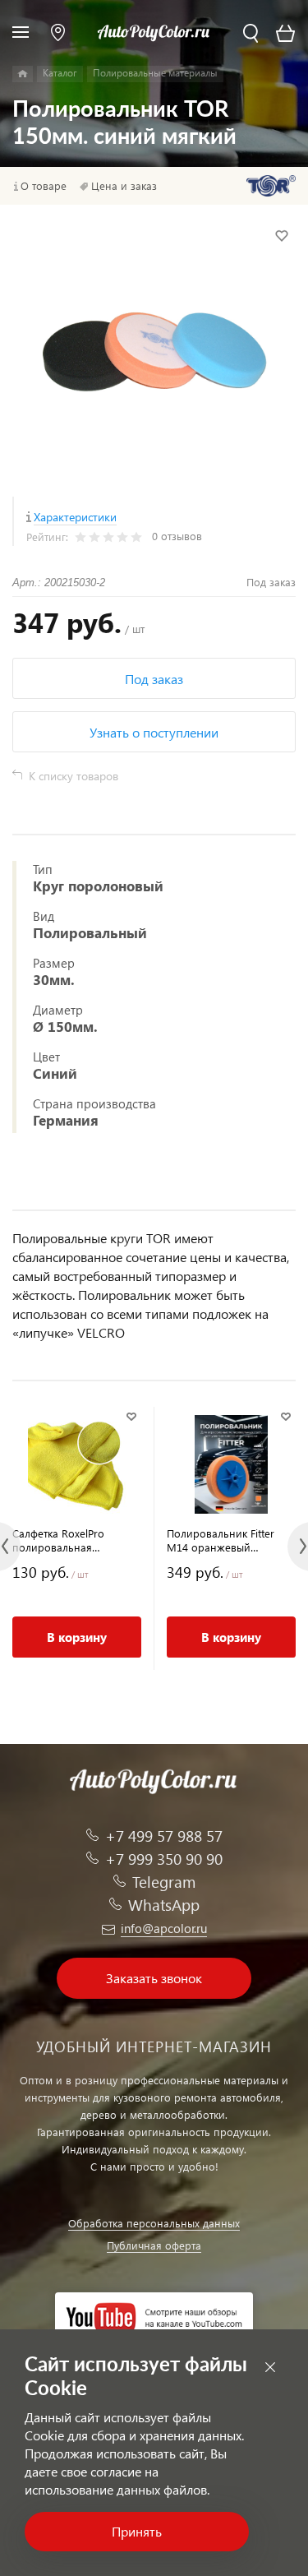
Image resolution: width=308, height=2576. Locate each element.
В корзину (77, 1637)
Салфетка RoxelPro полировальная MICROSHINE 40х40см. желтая (67, 1540)
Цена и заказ (124, 186)
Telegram (164, 1882)
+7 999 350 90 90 (164, 1859)
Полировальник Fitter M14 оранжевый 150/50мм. (221, 1540)
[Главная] (23, 74)
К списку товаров (74, 776)
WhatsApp (164, 1905)
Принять (137, 2531)
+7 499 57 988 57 (164, 1836)
